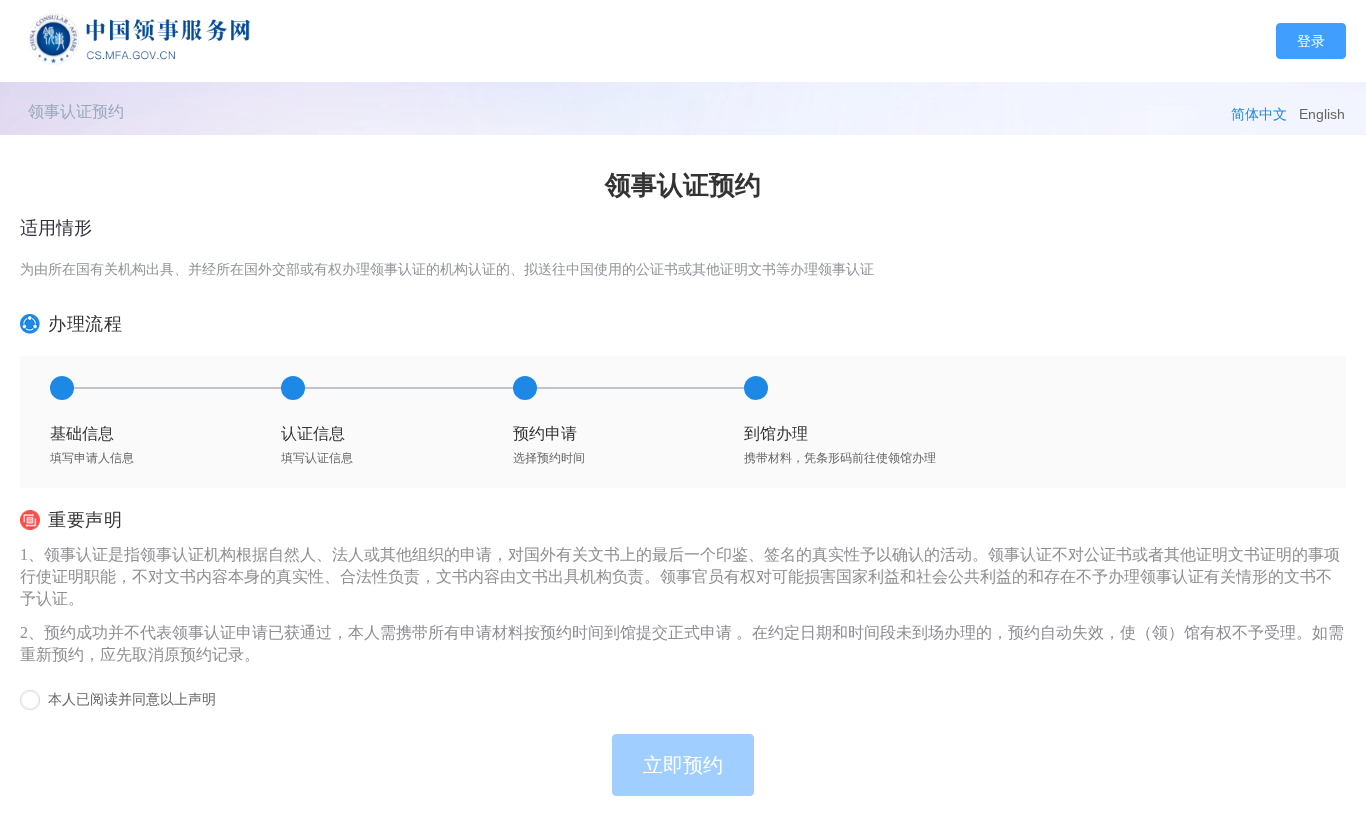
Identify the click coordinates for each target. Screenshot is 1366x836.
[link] (76, 111)
